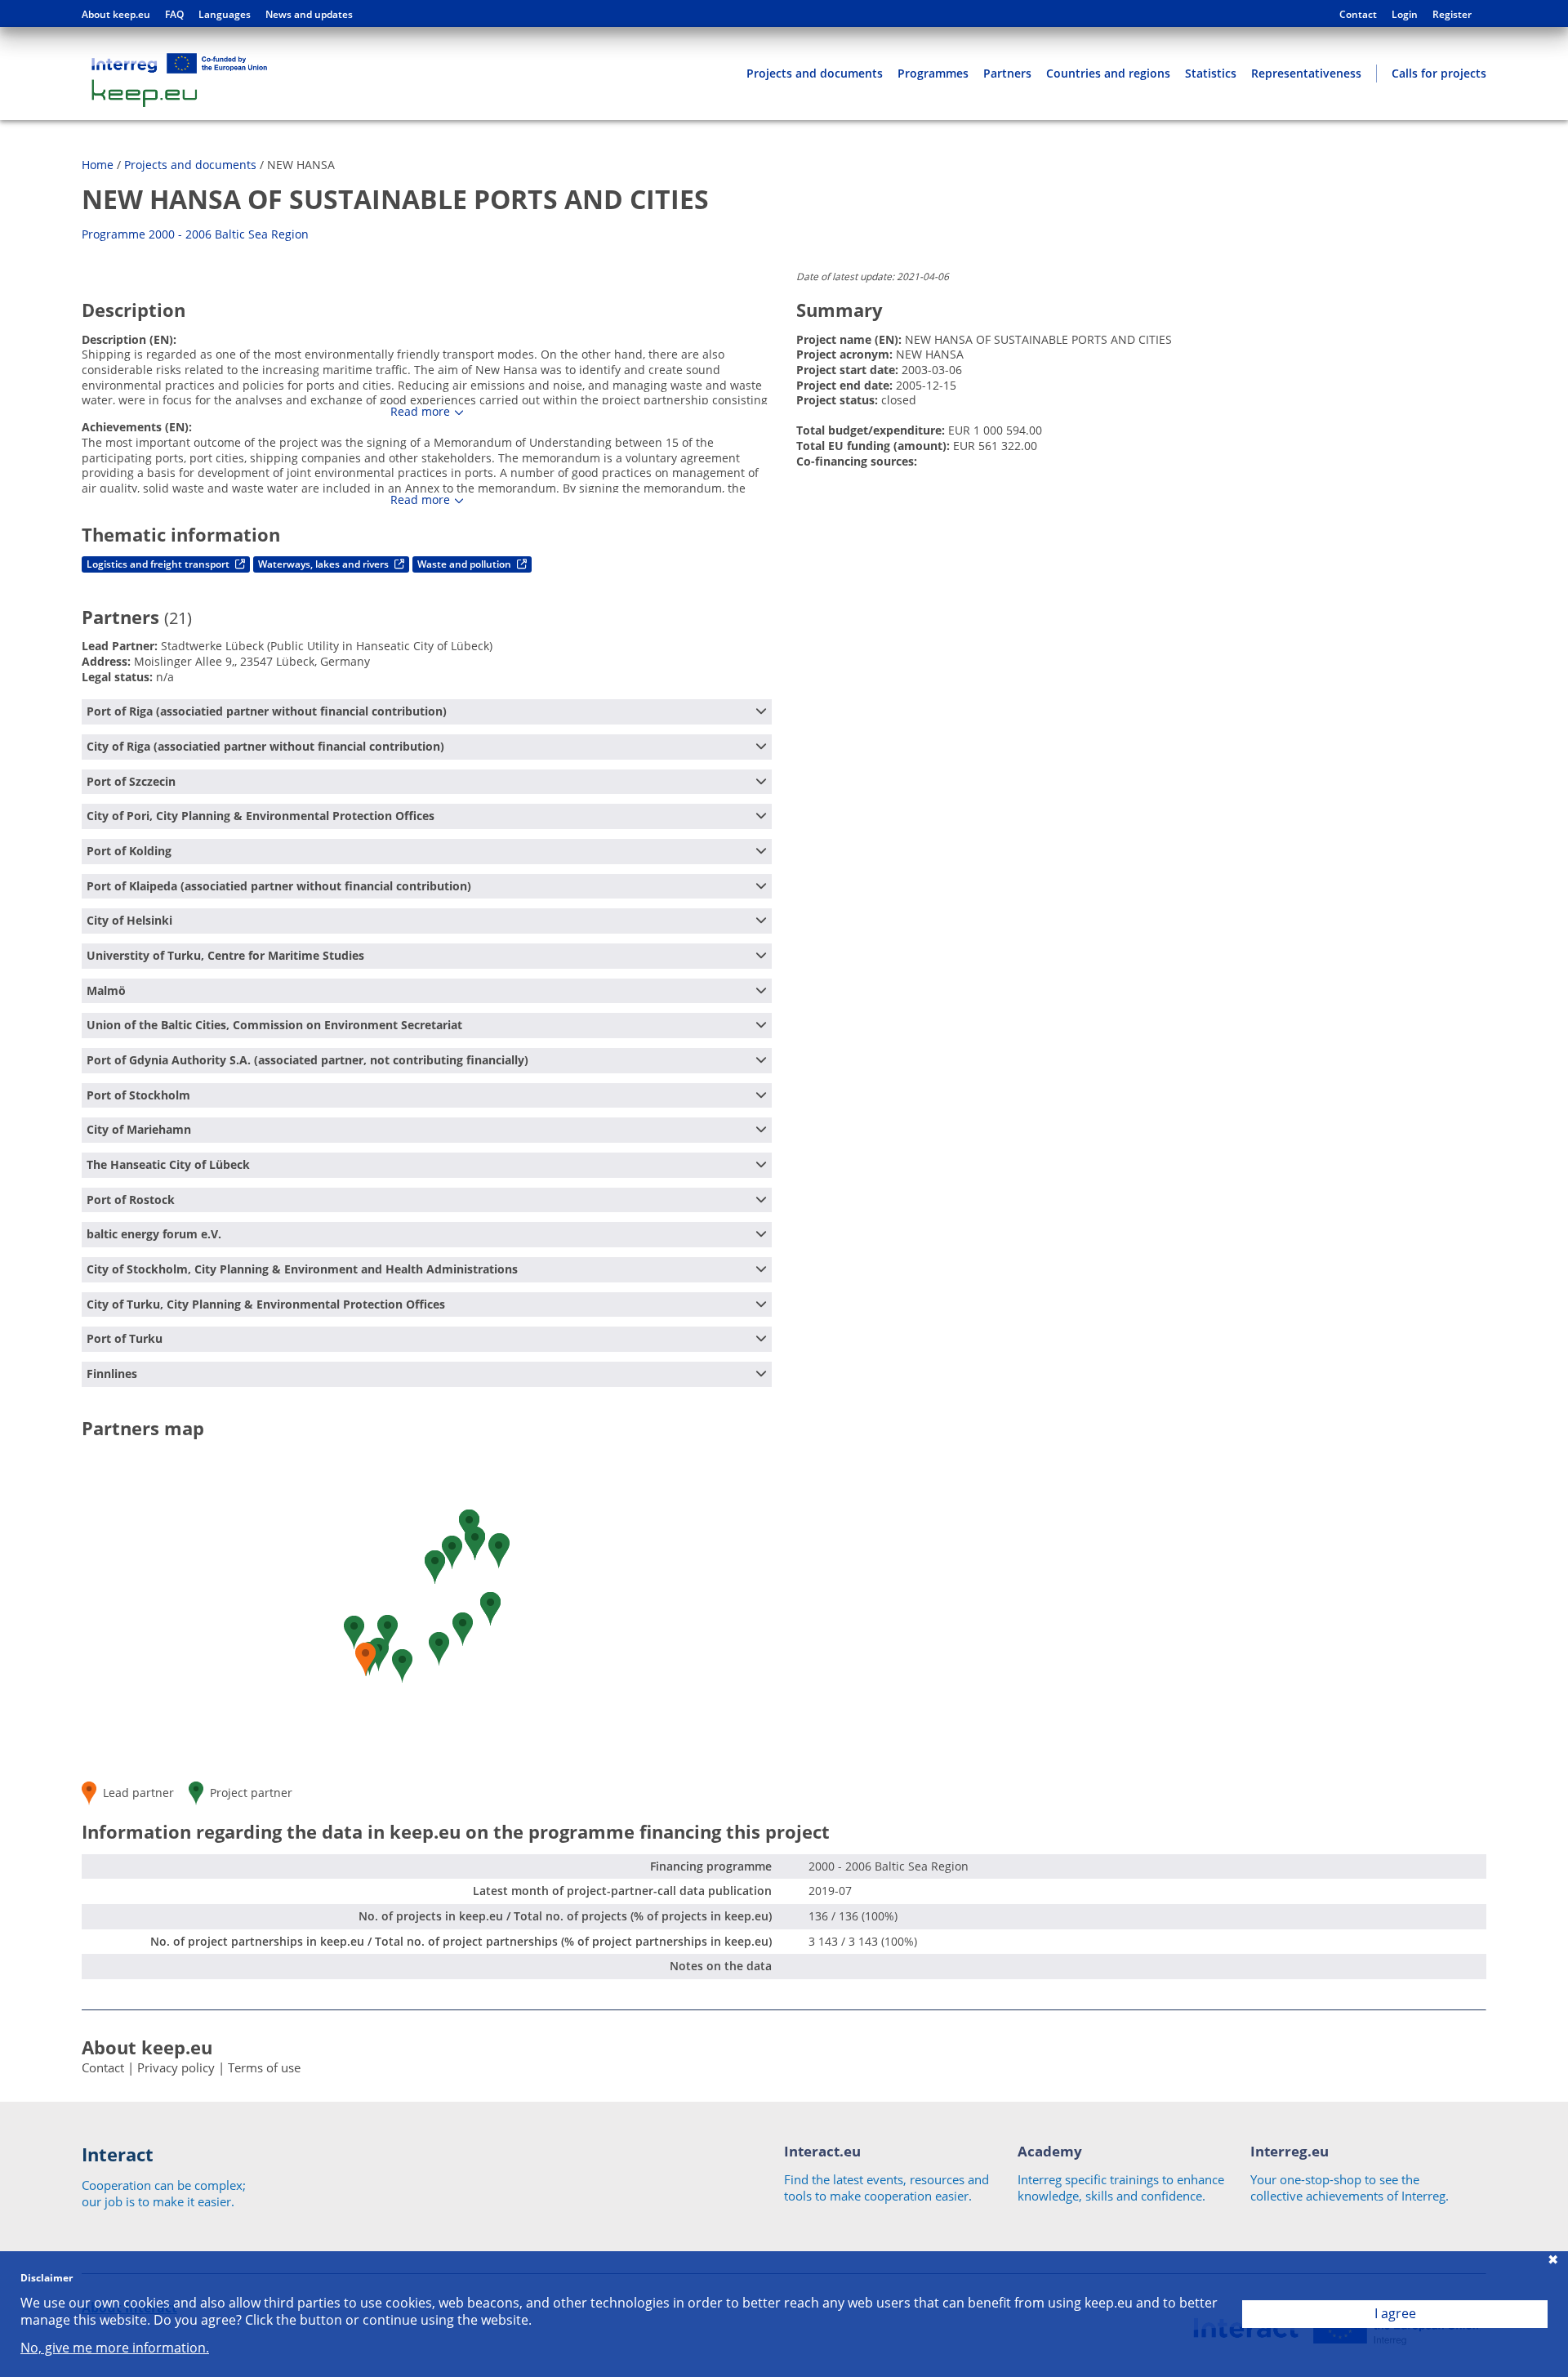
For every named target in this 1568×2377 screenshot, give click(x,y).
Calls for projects (1439, 73)
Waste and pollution (465, 564)
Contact (1358, 15)
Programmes (933, 73)
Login (1405, 15)
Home (98, 165)
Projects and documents (815, 73)
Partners (1007, 73)
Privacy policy (176, 2067)
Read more (420, 412)
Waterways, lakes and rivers (325, 564)
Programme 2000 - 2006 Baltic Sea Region (195, 234)
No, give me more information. (115, 2348)
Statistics (1211, 73)
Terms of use (264, 2067)
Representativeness (1306, 73)
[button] (490, 1609)
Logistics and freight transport (159, 564)
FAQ (174, 15)
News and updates (309, 15)
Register (1452, 15)
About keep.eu (116, 15)
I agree (1395, 2313)
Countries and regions (1108, 73)
